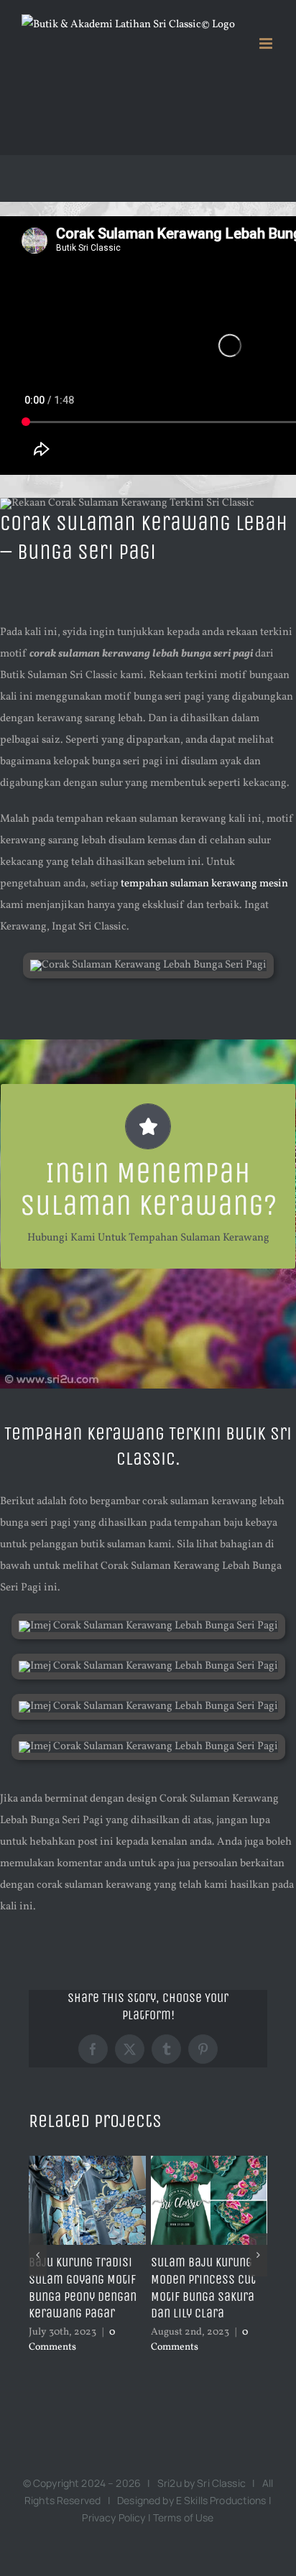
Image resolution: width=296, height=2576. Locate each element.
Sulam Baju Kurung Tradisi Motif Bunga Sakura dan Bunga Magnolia (203, 2288)
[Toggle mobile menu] (267, 43)
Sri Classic (221, 2483)
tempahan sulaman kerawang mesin (204, 884)
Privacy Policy (114, 2517)
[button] (38, 2255)
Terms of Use (184, 2517)
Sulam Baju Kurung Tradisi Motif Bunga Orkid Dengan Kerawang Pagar (80, 2288)
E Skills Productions (221, 2500)
